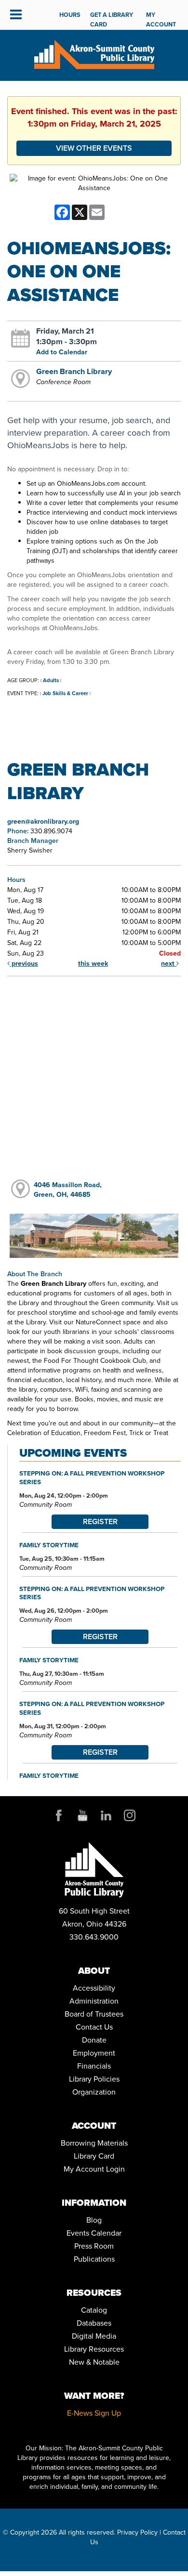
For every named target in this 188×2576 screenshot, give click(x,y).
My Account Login (94, 2169)
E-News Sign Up (94, 2413)
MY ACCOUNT (161, 19)
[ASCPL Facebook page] (59, 1815)
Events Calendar (94, 2233)
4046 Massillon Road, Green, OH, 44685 (68, 1190)
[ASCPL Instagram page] (130, 1815)
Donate (94, 2040)
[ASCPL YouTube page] (82, 1815)
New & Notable (94, 2362)
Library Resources (94, 2349)
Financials (94, 2066)
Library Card (94, 2156)
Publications (94, 2259)
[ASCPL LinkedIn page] (106, 1815)
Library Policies (94, 2079)
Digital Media (94, 2336)
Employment (94, 2053)
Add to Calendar (62, 352)
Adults (51, 680)
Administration (94, 2001)
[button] (16, 15)
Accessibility (94, 1988)
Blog (94, 2220)
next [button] (169, 964)
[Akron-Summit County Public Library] (94, 54)
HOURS (70, 15)
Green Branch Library (74, 371)
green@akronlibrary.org (43, 822)
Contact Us (94, 2027)
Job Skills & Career (65, 693)
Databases (94, 2323)
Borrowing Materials (94, 2143)
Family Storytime (49, 1545)
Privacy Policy (137, 2532)
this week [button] (93, 964)
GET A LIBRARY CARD (112, 19)
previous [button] (24, 964)
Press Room (94, 2246)
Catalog (94, 2310)
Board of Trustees (94, 2014)
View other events (94, 148)
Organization (94, 2092)
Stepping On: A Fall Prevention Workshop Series (92, 1477)
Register (100, 1521)
